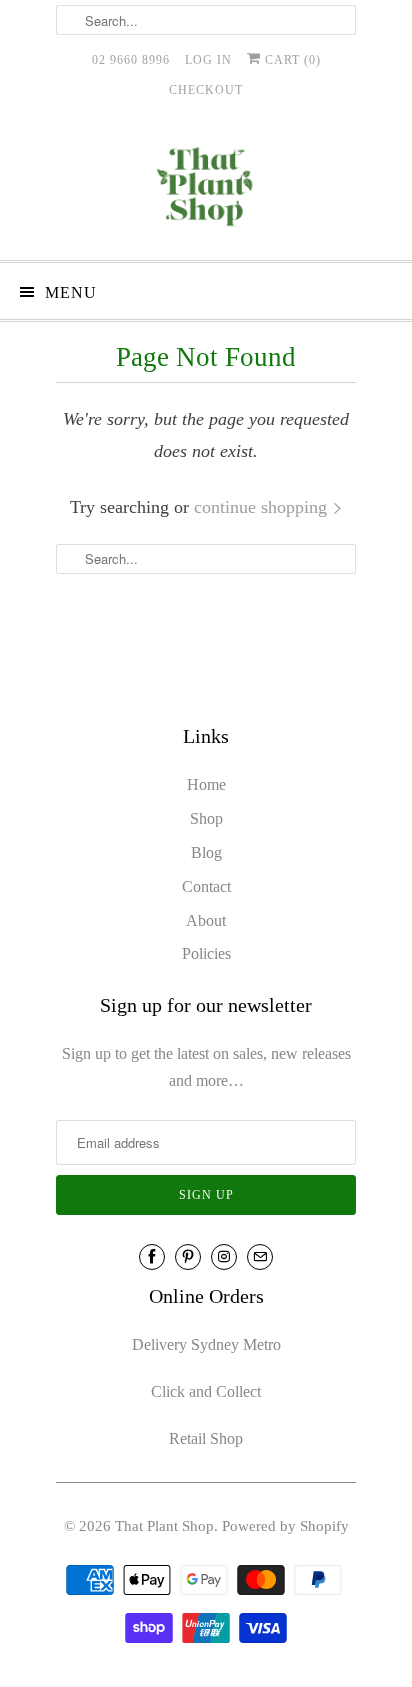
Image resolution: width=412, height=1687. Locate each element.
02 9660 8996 (131, 60)
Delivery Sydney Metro (206, 1344)
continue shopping (263, 507)
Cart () (291, 60)
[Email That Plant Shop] (260, 1257)
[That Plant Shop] (206, 190)
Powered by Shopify (285, 1526)
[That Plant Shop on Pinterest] (188, 1257)
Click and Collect (206, 1391)
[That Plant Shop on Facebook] (152, 1257)
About (206, 920)
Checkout (206, 90)
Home (206, 784)
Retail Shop (206, 1438)
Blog (206, 852)
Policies (206, 953)
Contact (206, 886)
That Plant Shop (164, 1526)
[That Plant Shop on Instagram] (224, 1257)
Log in (208, 60)
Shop (206, 818)
